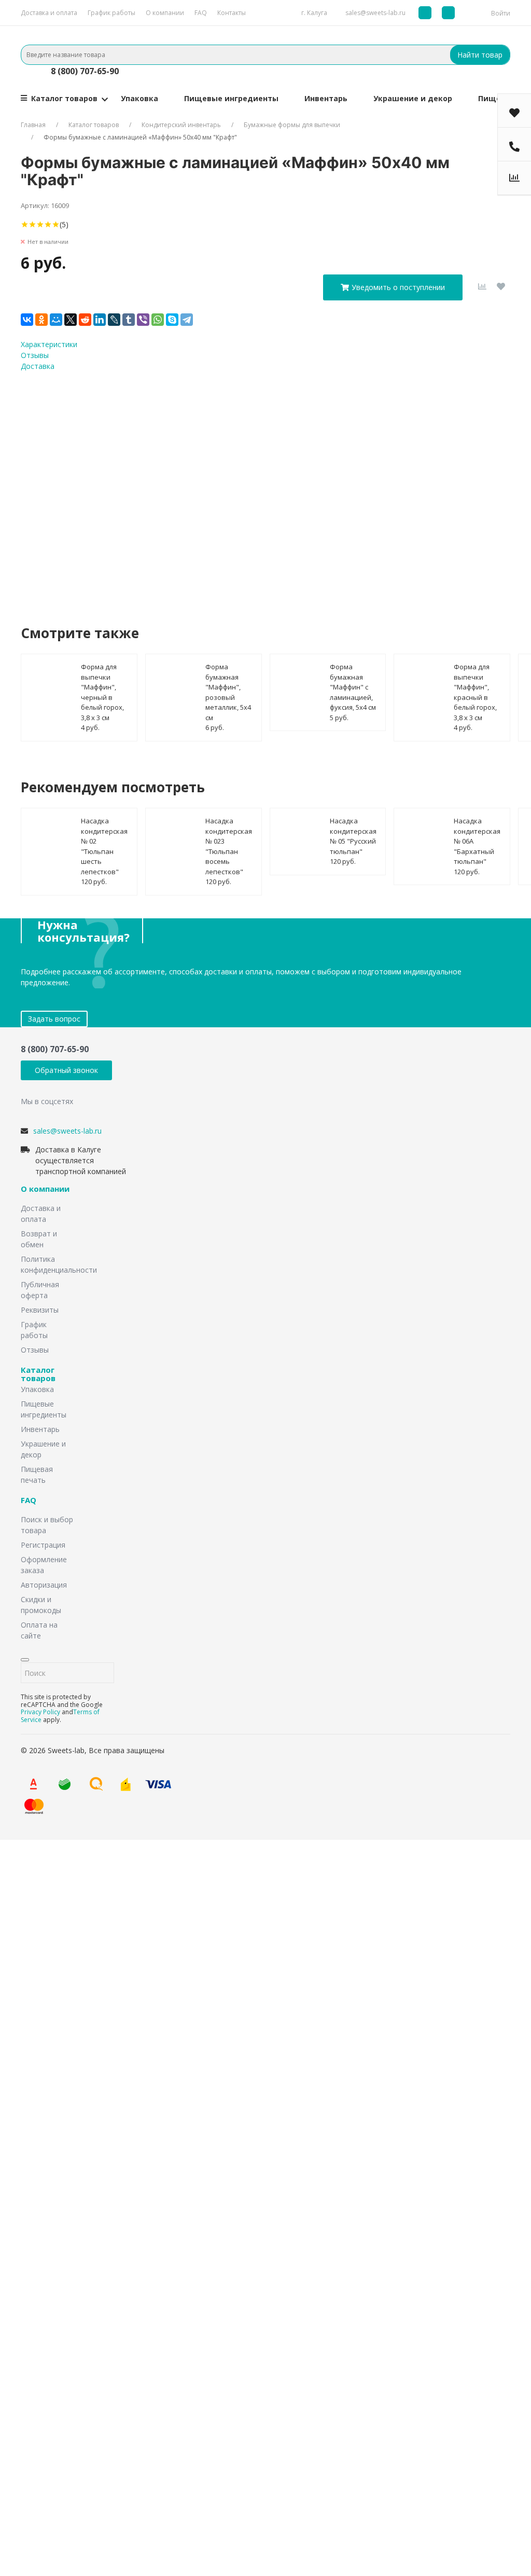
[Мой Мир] (56, 320)
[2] (32, 224)
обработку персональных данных (254, 488)
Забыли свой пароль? (132, 2403)
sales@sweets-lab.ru (375, 13)
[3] (40, 224)
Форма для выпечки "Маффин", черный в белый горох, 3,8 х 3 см (102, 692)
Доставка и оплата (49, 13)
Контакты (232, 13)
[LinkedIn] (100, 320)
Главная (33, 125)
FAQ (201, 13)
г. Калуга (314, 13)
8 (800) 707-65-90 (85, 71)
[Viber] (143, 320)
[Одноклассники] (41, 320)
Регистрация (43, 1545)
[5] (56, 224)
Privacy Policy (40, 1712)
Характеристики (49, 344)
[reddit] (85, 320)
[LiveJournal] (114, 320)
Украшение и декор (413, 98)
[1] (25, 224)
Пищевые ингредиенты (231, 98)
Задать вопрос (54, 1019)
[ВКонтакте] (27, 320)
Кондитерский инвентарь (181, 125)
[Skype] (172, 320)
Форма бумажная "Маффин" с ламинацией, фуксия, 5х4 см (353, 687)
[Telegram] (187, 320)
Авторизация (44, 1585)
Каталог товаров (64, 98)
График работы (111, 13)
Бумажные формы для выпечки (292, 125)
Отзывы (35, 355)
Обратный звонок (66, 1070)
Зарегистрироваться (158, 2440)
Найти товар (480, 55)
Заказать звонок (201, 1960)
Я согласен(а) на (223, 488)
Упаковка (139, 98)
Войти (501, 13)
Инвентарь (326, 98)
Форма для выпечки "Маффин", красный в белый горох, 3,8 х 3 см (475, 692)
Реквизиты (40, 1310)
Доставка (38, 366)
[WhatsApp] (158, 320)
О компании (165, 13)
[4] (48, 224)
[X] (71, 320)
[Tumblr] (129, 320)
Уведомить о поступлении (398, 287)
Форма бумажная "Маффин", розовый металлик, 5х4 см (228, 692)
